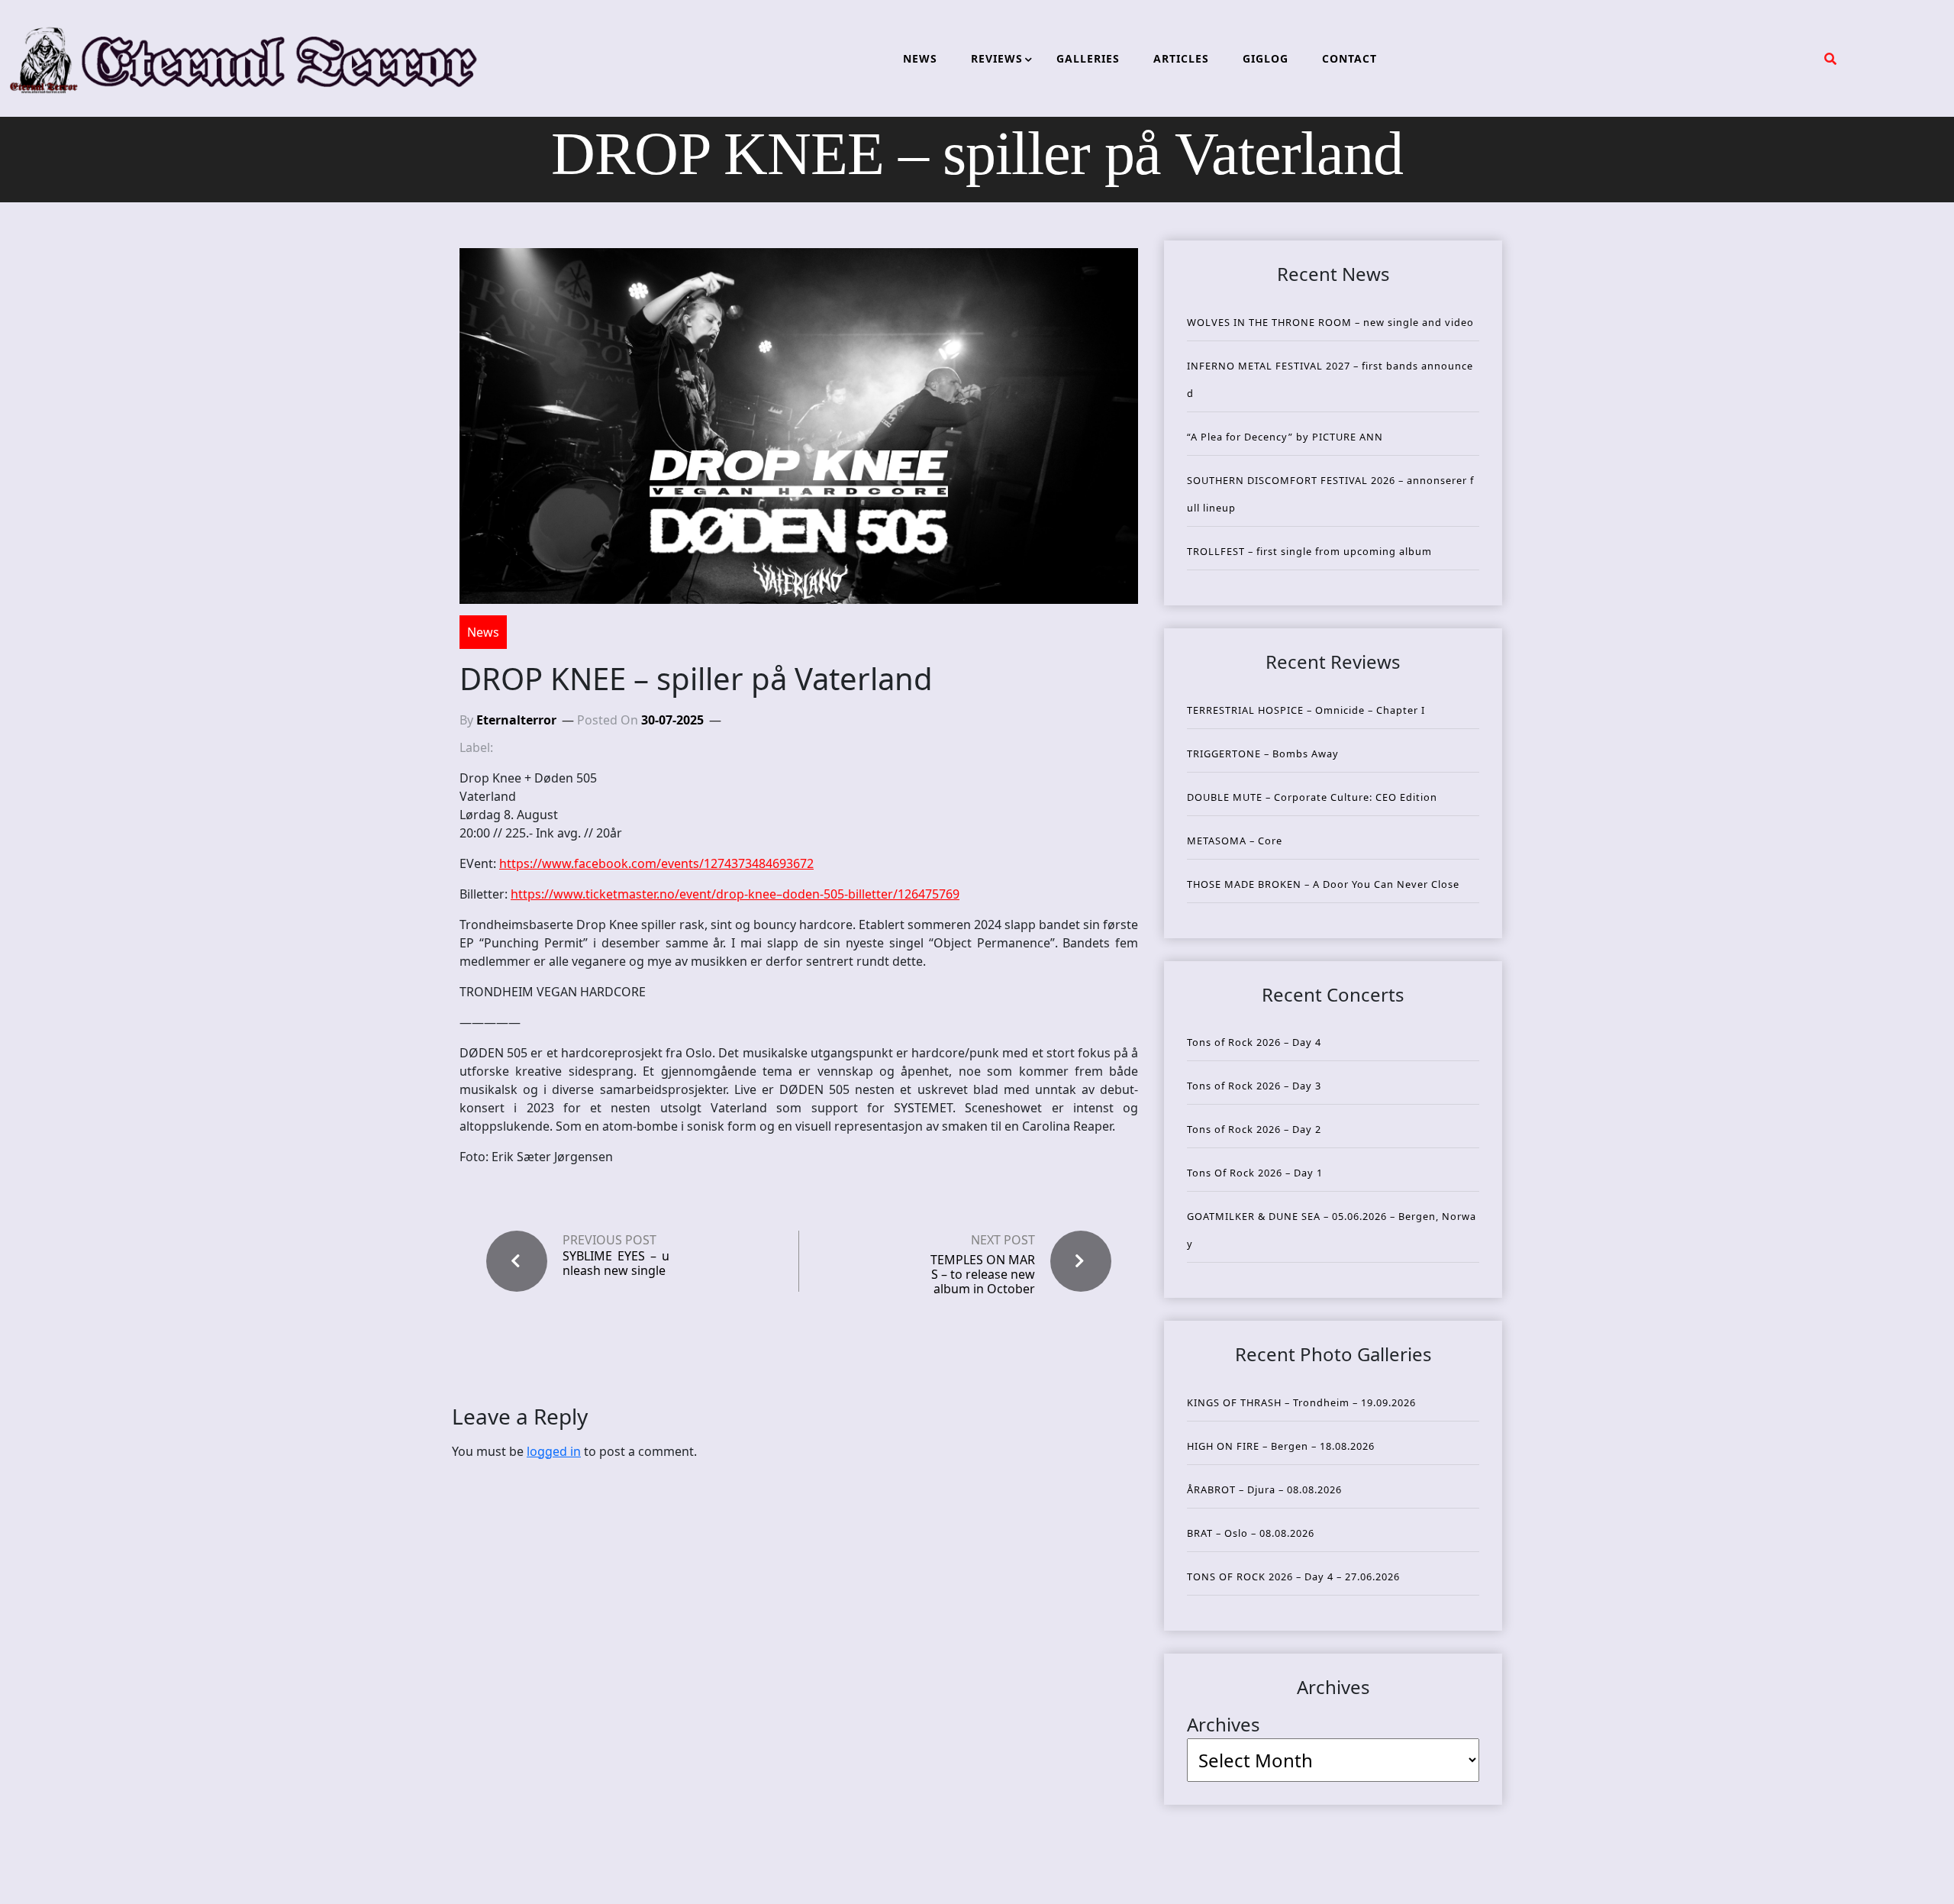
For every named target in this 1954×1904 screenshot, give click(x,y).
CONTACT (1349, 58)
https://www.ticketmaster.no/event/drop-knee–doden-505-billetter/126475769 (735, 894)
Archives (1224, 1724)
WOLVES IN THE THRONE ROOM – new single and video (1330, 322)
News (483, 632)
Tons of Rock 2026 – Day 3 (1254, 1086)
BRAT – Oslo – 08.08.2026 (1251, 1533)
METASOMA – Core (1235, 841)
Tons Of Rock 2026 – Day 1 (1255, 1173)
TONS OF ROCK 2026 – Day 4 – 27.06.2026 (1293, 1576)
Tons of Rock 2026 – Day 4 (1254, 1042)
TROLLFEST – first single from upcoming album (1309, 551)
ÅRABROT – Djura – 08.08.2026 (1264, 1489)
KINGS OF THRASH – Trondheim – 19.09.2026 (1301, 1402)
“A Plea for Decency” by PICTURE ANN (1285, 437)
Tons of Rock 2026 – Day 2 (1254, 1129)
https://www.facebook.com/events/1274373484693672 (656, 863)
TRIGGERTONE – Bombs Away (1263, 754)
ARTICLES (1181, 58)
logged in (554, 1451)
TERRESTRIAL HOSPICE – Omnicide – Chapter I (1306, 710)
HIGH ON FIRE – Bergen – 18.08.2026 (1281, 1446)
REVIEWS (997, 58)
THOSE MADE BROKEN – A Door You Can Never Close (1323, 884)
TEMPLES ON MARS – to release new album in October (983, 1274)
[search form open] (1830, 59)
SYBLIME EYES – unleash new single (616, 1263)
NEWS (920, 58)
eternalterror (516, 720)
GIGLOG (1266, 58)
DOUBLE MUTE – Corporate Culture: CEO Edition (1312, 797)
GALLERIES (1088, 58)
